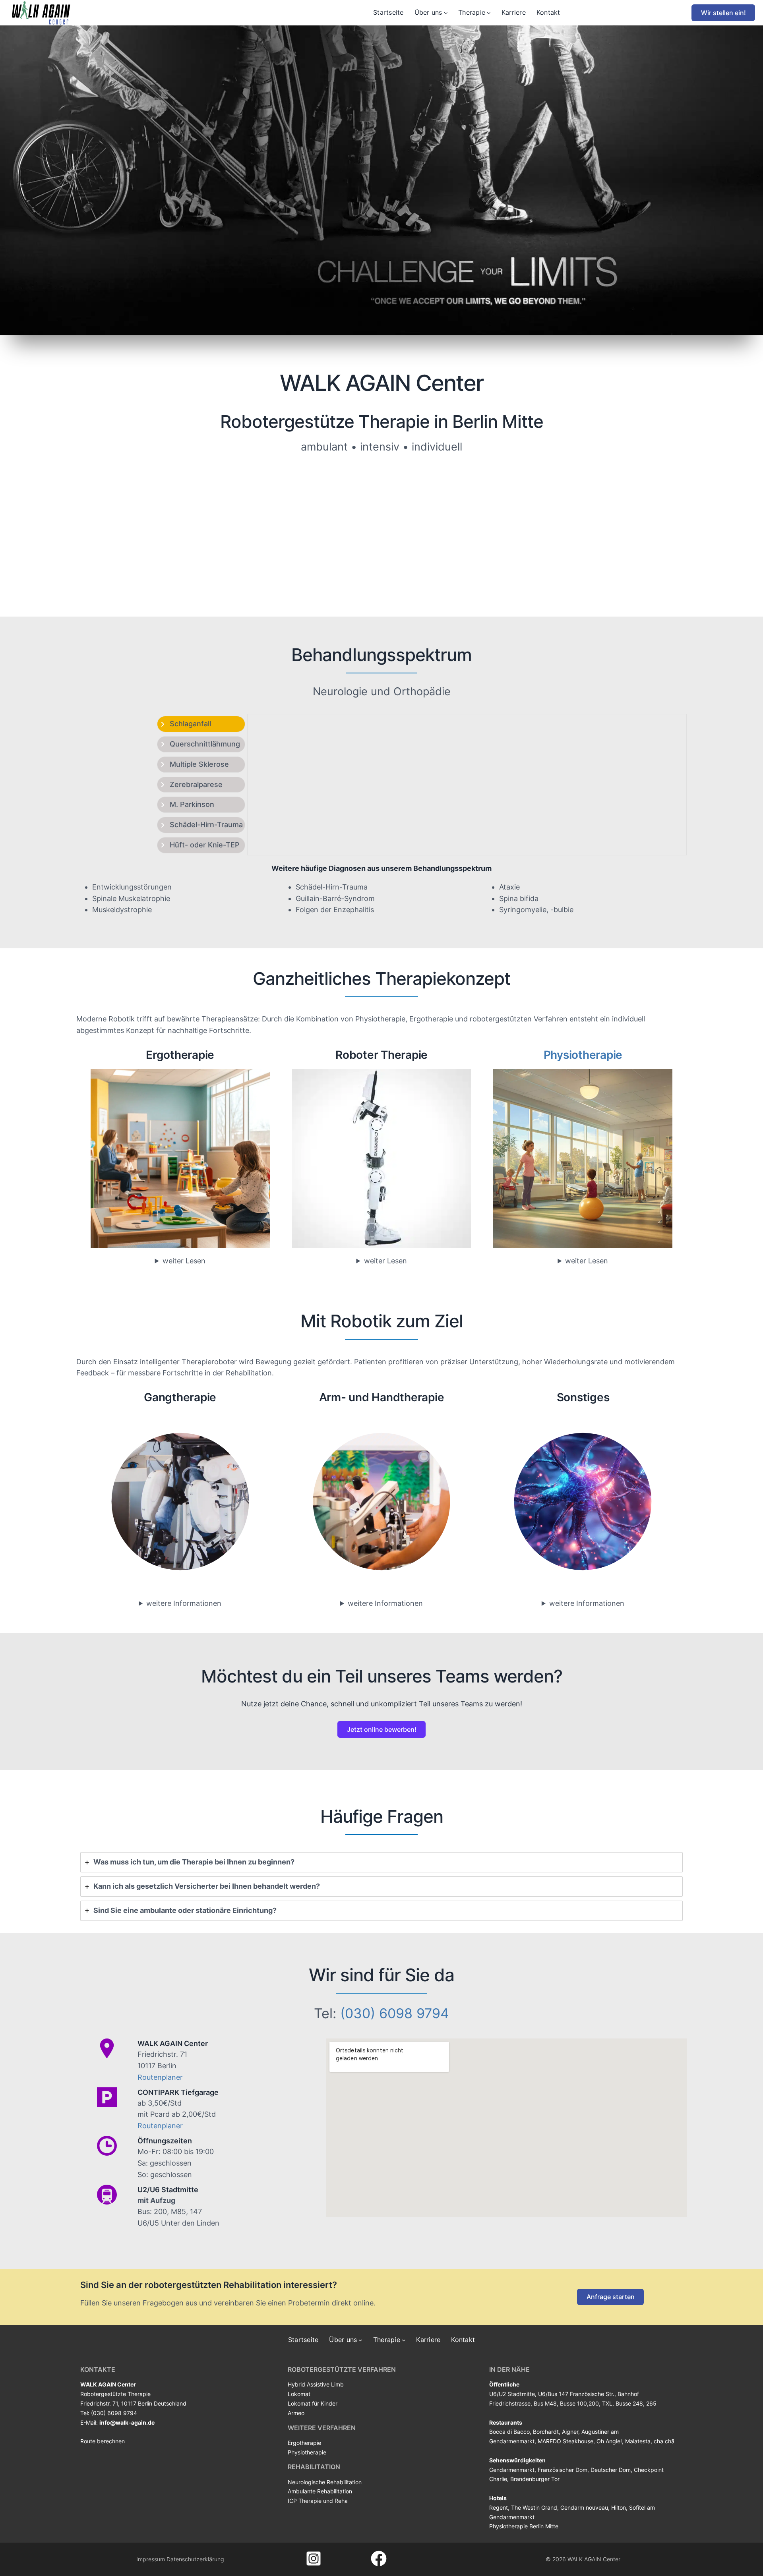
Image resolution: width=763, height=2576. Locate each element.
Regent (499, 2507)
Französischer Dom (563, 2470)
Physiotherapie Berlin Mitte (524, 2526)
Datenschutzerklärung (195, 2559)
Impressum (151, 2559)
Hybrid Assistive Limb (316, 2384)
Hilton (619, 2507)
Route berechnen (103, 2441)
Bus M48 (545, 2403)
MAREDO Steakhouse (565, 2441)
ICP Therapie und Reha (318, 2501)
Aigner (570, 2432)
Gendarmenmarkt (512, 2470)
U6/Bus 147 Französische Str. (576, 2394)
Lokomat (299, 2394)
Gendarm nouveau (584, 2507)
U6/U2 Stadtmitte (512, 2394)
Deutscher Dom (611, 2470)
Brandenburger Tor (535, 2479)
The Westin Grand (534, 2507)
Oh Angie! (609, 2441)
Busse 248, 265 (636, 2403)
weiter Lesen (184, 1261)
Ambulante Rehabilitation (320, 2491)
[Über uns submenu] (446, 13)
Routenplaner (160, 2077)
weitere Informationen (184, 1603)
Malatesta (638, 2441)
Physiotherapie (583, 1055)
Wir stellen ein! (723, 13)
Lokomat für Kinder (313, 2403)
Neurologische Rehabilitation (325, 2482)
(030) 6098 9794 (395, 2013)
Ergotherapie (304, 2443)
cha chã (664, 2441)
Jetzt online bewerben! (382, 1729)
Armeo (296, 2413)
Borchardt (546, 2432)
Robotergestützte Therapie (115, 2394)
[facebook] (379, 2559)
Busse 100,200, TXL (586, 2403)
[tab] (201, 724)
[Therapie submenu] (489, 13)
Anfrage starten (611, 2297)
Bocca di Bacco (509, 2432)
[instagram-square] (314, 2559)
